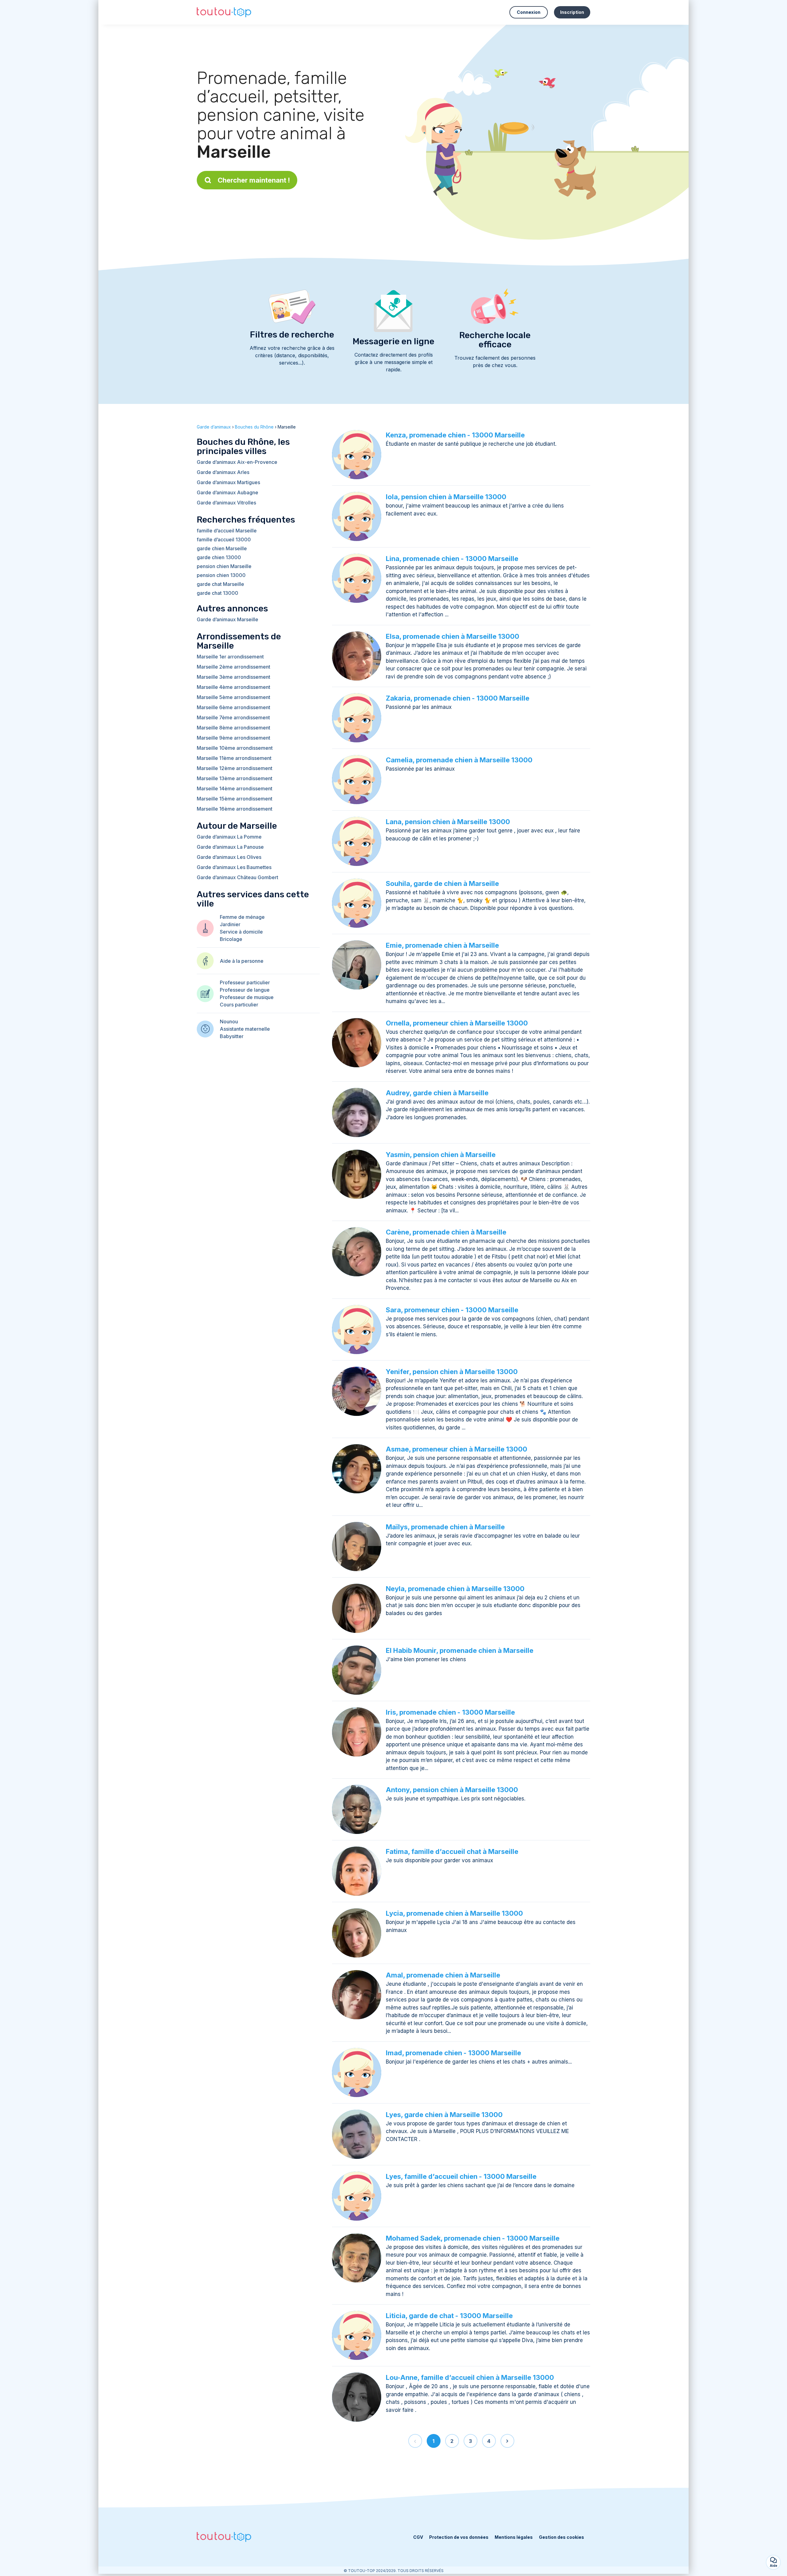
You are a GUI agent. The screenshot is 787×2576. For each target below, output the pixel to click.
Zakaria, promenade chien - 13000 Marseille (458, 698)
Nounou (229, 1021)
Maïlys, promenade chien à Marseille (445, 1527)
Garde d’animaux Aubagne (227, 492)
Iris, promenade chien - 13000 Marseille (450, 1712)
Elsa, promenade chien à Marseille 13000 (453, 636)
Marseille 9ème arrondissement (233, 738)
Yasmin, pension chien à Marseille (441, 1155)
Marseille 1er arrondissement (230, 657)
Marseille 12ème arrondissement (235, 768)
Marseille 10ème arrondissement (235, 748)
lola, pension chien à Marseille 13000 (446, 497)
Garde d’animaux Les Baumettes (234, 867)
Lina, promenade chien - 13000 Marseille (452, 559)
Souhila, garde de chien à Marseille (442, 883)
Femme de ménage (242, 917)
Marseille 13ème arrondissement (235, 778)
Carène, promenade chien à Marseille (446, 1232)
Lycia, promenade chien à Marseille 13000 (454, 1913)
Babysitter (232, 1036)
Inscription (572, 12)
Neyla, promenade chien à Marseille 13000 (455, 1589)
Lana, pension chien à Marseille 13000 (448, 822)
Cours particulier (239, 1005)
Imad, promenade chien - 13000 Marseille (453, 2053)
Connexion (529, 12)
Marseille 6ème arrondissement (233, 707)
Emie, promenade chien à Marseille (442, 945)
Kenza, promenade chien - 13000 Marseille (455, 435)
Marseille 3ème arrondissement (233, 677)
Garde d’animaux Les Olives (229, 857)
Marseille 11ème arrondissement (234, 758)
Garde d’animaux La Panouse (230, 847)
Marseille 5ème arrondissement (233, 697)
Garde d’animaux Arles (223, 472)
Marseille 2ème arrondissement (233, 667)
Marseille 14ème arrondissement (235, 788)
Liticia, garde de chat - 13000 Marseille (449, 2316)
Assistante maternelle (245, 1029)
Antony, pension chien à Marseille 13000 (452, 1790)
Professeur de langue (245, 990)
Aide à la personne (242, 961)
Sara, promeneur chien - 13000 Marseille (452, 1310)
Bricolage (231, 939)
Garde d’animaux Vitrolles (226, 503)
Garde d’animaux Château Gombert (237, 877)
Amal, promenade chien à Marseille (443, 1975)
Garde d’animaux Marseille (227, 619)
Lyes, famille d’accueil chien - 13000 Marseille (461, 2176)
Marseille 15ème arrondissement (235, 799)
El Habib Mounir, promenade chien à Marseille (460, 1650)
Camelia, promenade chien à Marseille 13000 (459, 760)
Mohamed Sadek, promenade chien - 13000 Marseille (473, 2238)
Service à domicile (241, 932)
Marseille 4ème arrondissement (233, 687)
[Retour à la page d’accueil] (224, 12)
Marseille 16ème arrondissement (235, 809)
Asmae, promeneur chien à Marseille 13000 (457, 1449)
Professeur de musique (247, 997)
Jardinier (230, 924)
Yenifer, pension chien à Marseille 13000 (452, 1372)
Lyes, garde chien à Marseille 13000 (444, 2115)
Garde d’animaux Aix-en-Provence (237, 462)
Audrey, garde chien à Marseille (437, 1093)
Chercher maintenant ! (254, 180)
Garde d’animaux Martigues (228, 482)
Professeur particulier (245, 982)
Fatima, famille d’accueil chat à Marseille (452, 1851)
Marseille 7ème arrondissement (233, 717)
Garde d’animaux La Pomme (229, 837)
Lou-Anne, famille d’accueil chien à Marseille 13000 (470, 2377)
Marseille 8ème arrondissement (233, 728)
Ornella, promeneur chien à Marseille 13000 (457, 1023)
